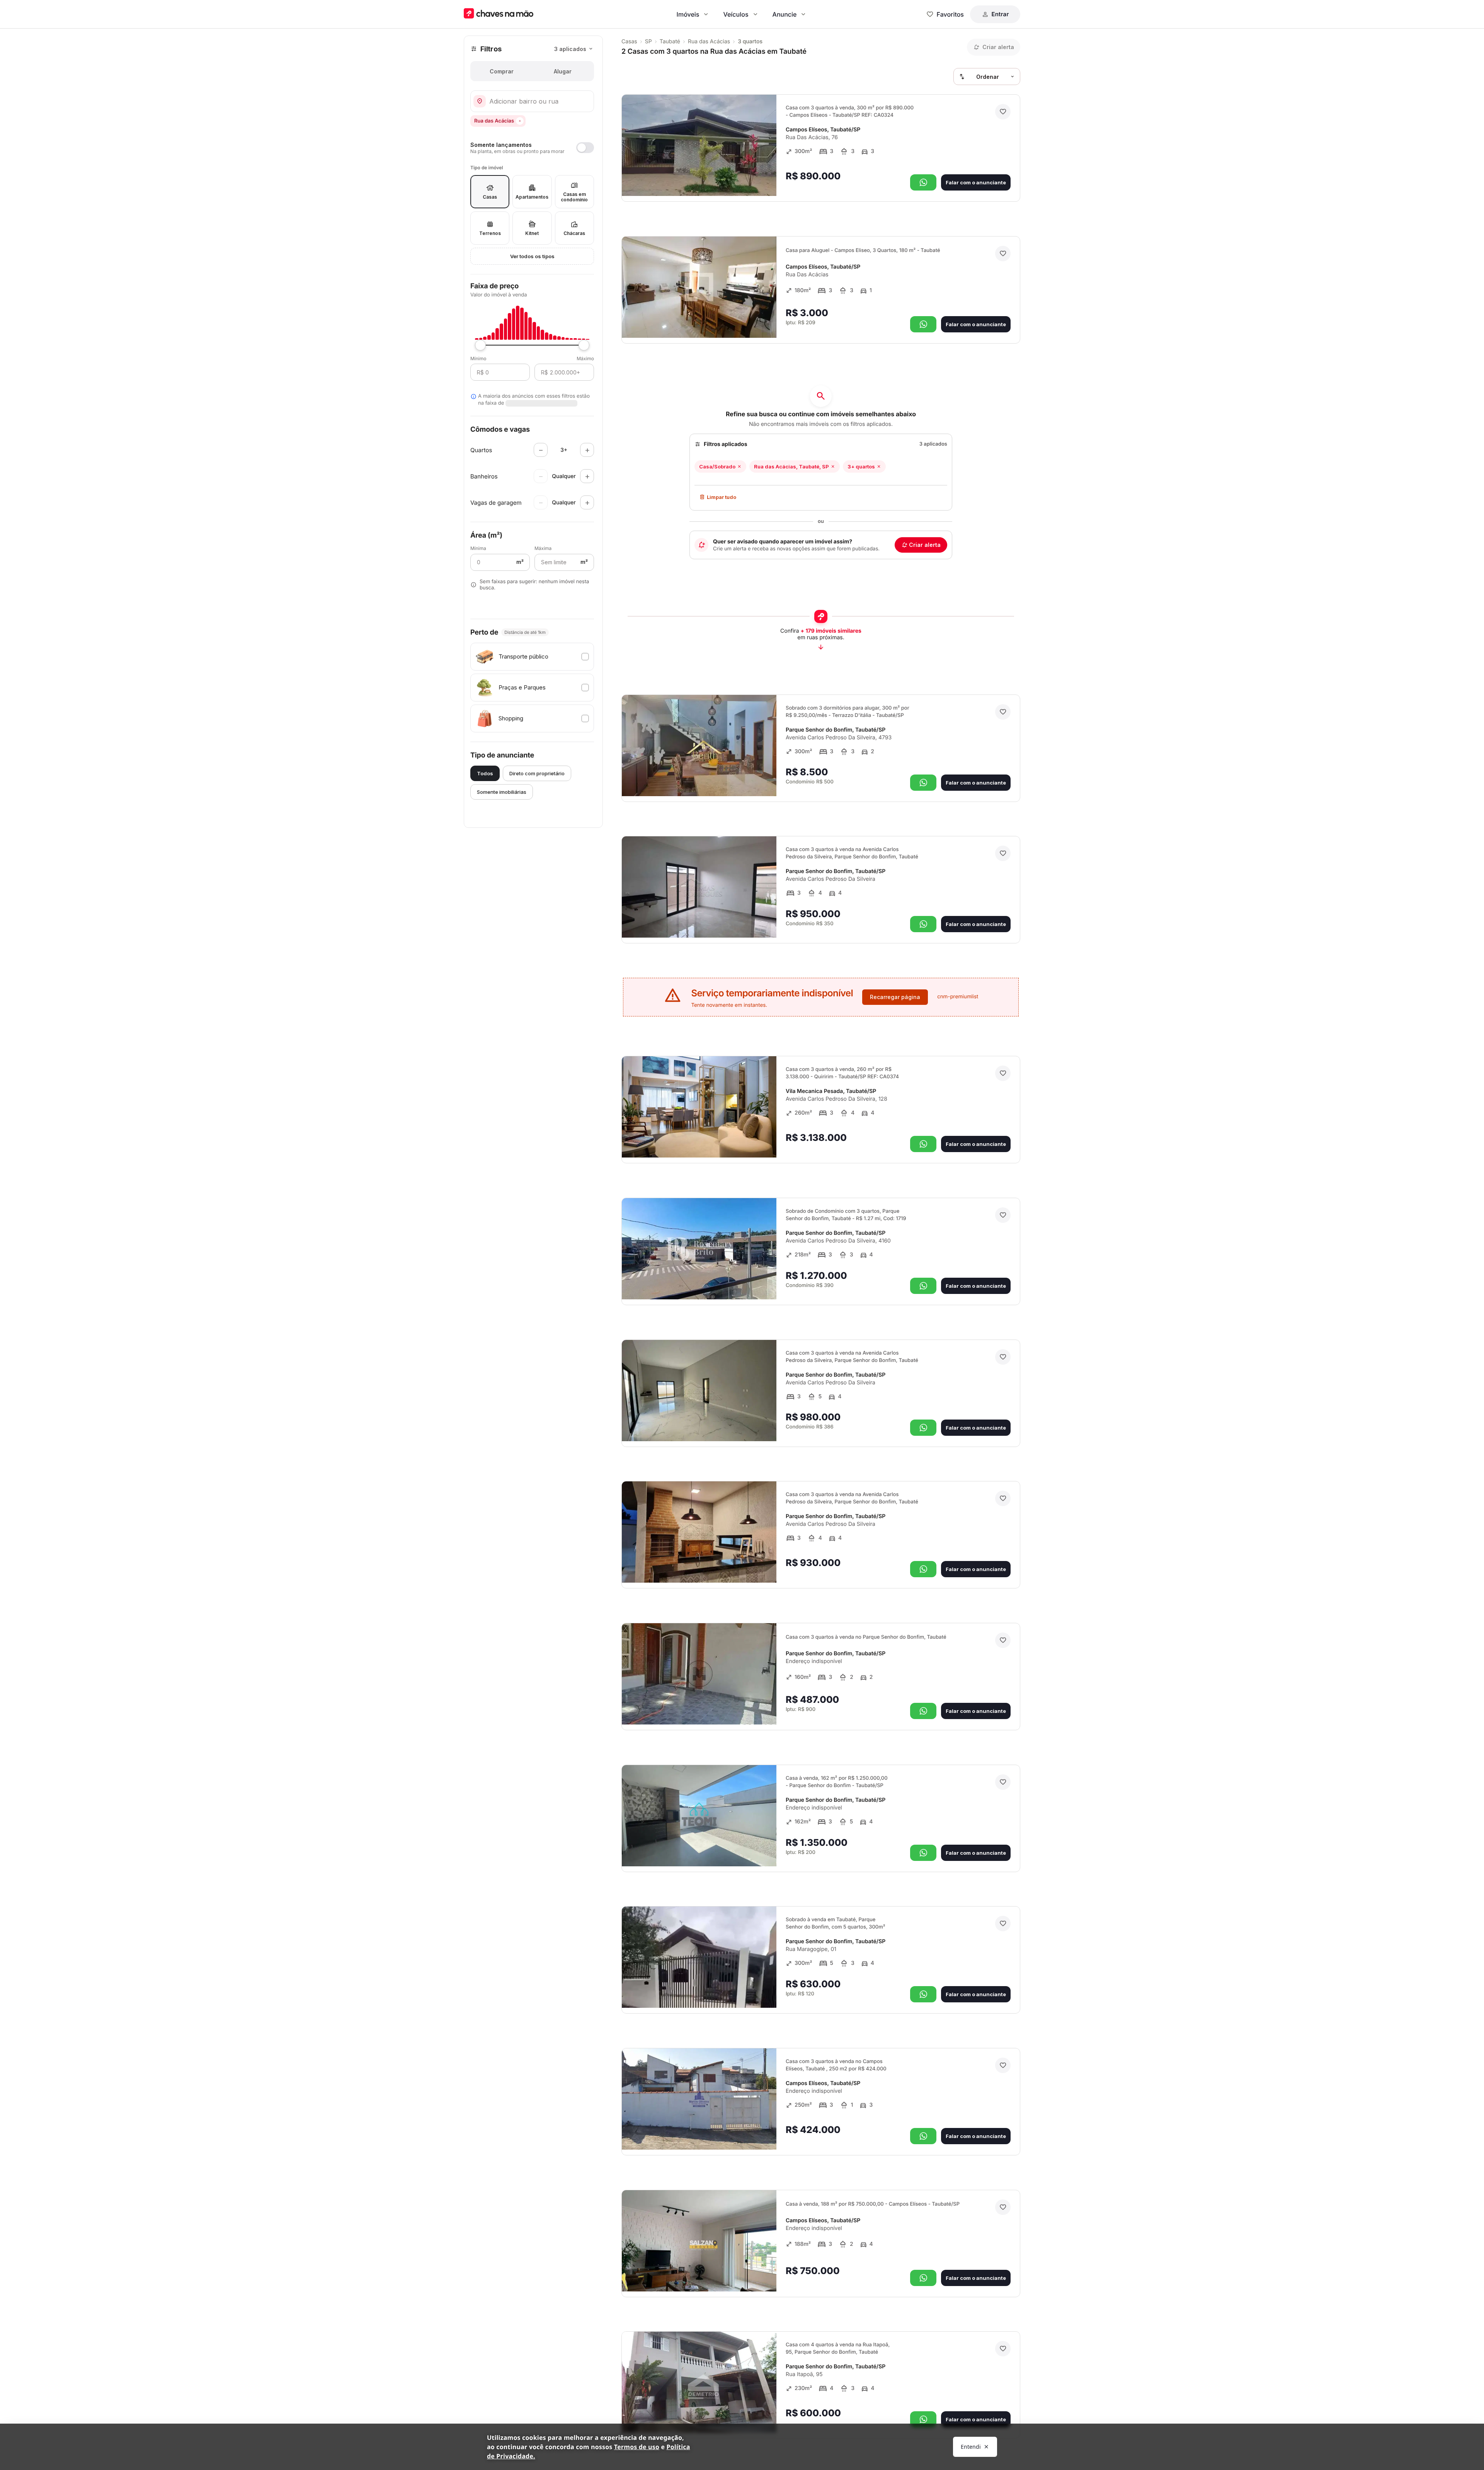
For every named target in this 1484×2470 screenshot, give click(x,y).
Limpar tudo (722, 497)
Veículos (736, 14)
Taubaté (670, 42)
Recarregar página (895, 997)
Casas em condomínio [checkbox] (574, 197)
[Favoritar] (1003, 112)
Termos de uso (637, 2447)
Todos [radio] (485, 773)
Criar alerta (925, 545)
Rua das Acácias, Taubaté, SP (791, 466)
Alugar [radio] (563, 71)
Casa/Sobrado (717, 466)
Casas (629, 42)
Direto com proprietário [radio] (537, 773)
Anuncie (785, 14)
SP (648, 42)
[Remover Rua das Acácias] (520, 121)
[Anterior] (749, 179)
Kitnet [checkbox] (532, 233)
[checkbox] (532, 657)
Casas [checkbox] (490, 197)
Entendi (971, 2447)
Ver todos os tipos (532, 256)
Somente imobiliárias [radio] (502, 792)
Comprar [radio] (502, 71)
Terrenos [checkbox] (490, 233)
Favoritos (950, 14)
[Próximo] (764, 179)
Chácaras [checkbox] (574, 233)
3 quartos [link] (750, 42)
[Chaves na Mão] (499, 14)
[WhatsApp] (923, 182)
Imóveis (688, 14)
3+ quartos (861, 466)
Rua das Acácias (709, 42)
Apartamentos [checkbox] (532, 197)
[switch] (532, 148)
